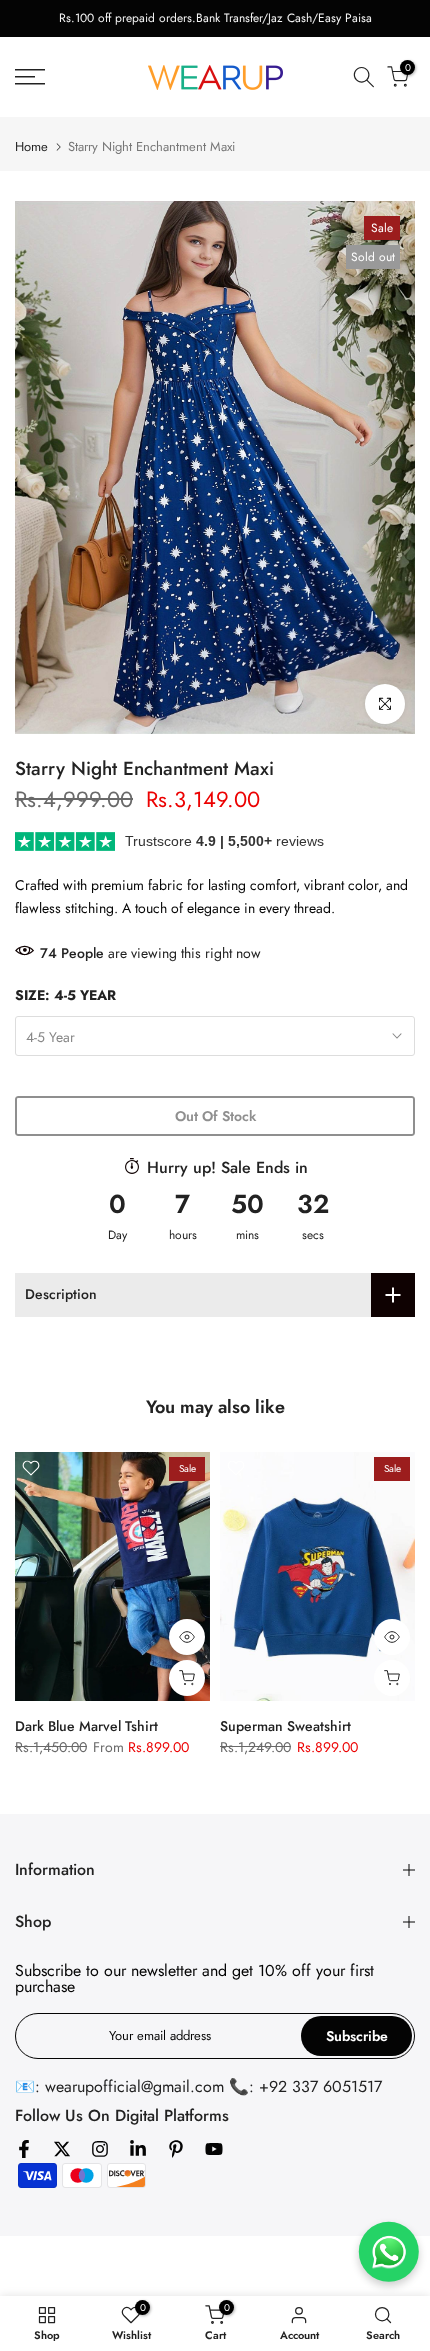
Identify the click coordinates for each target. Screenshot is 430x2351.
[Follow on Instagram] (100, 2149)
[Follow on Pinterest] (176, 2149)
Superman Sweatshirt (285, 1726)
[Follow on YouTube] (214, 2149)
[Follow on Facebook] (24, 2149)
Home (31, 146)
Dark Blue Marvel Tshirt (86, 1726)
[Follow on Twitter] (62, 2149)
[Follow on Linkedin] (138, 2149)
